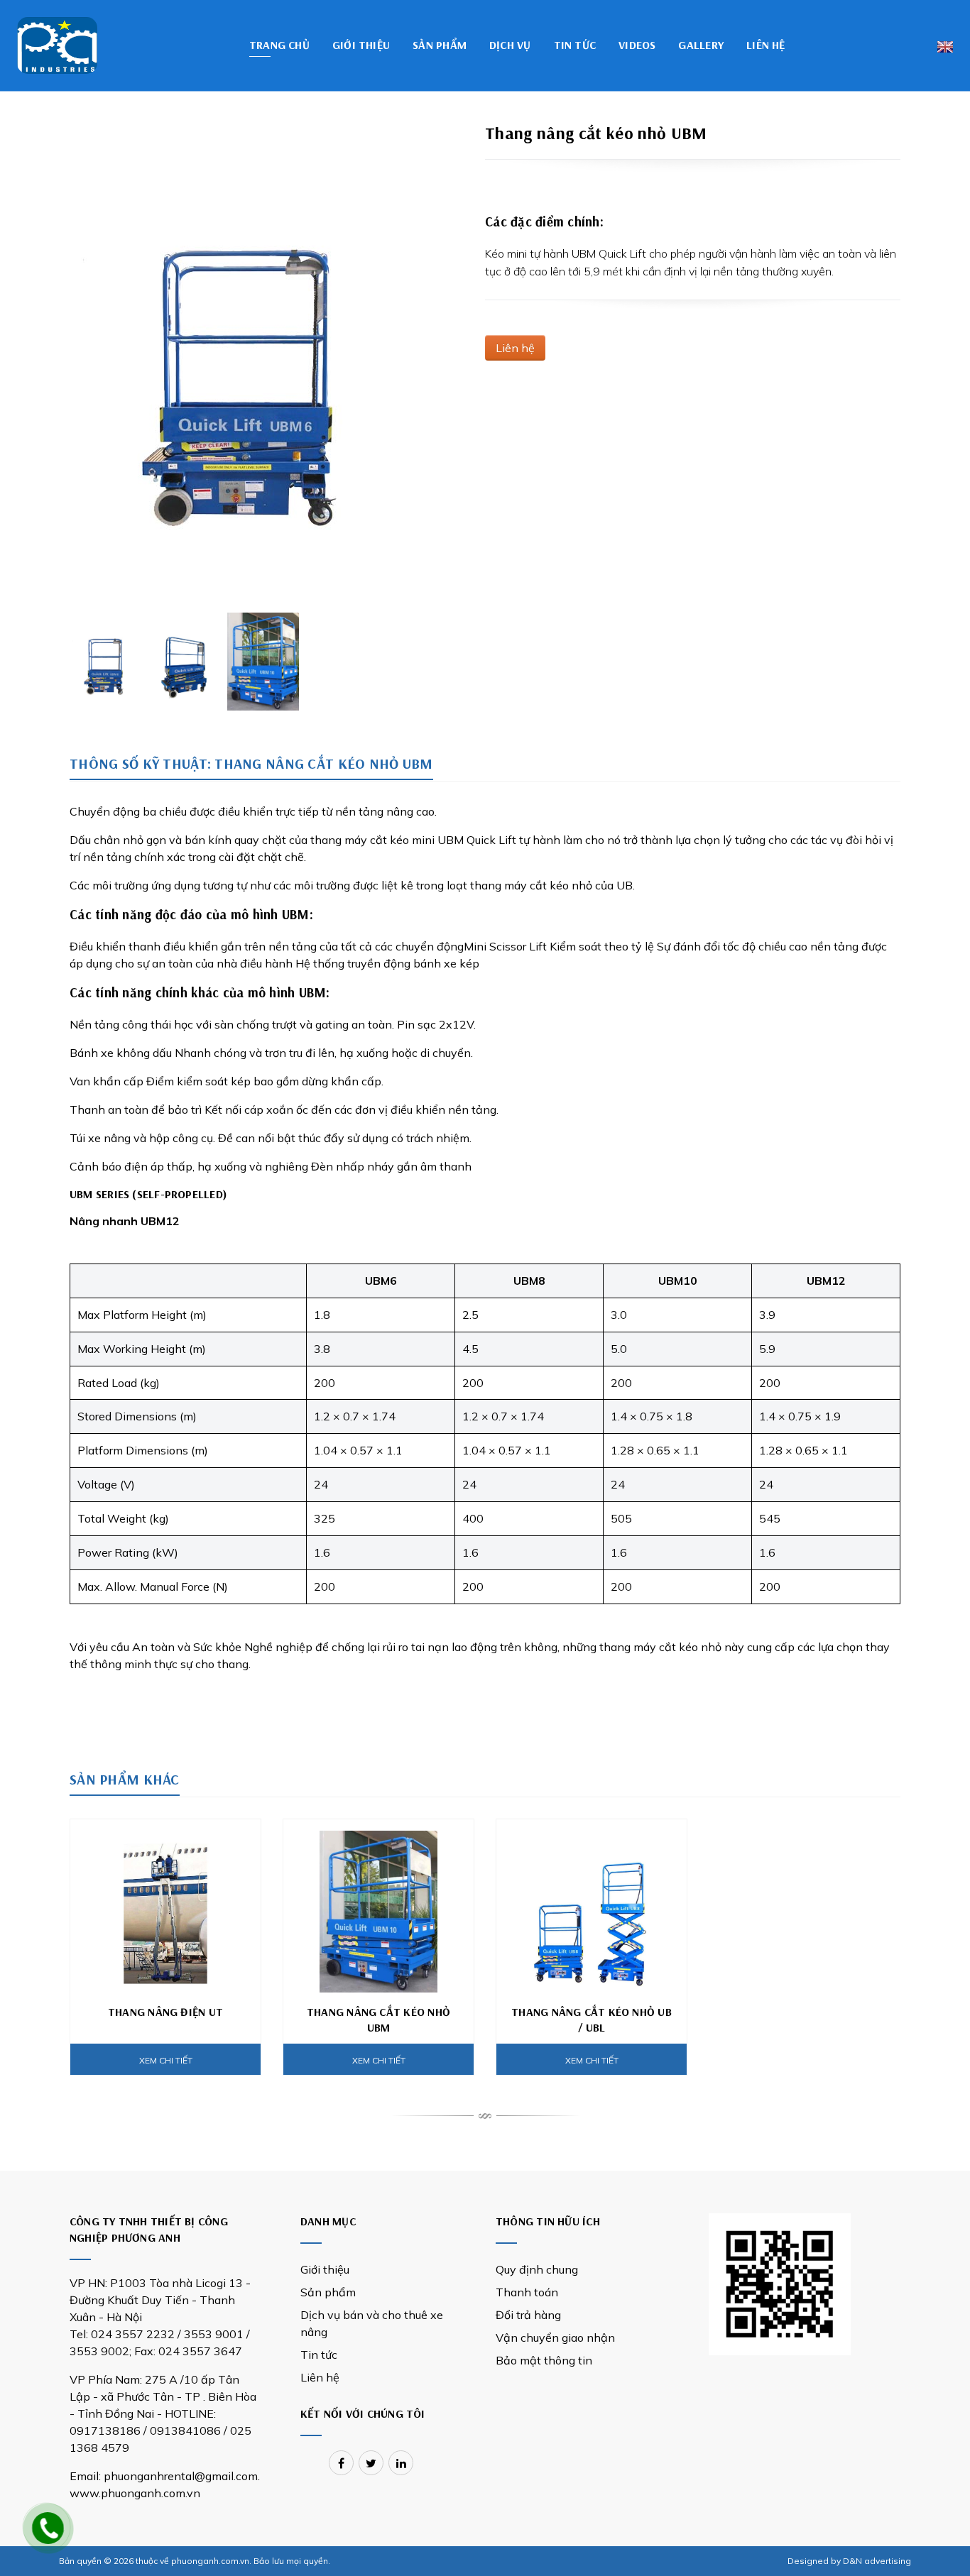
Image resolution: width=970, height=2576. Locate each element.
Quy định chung (537, 2269)
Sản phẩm (440, 45)
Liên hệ (766, 45)
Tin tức (575, 45)
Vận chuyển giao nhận (555, 2337)
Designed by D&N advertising (849, 2561)
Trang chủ (279, 45)
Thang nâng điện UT (165, 2012)
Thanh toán (527, 2292)
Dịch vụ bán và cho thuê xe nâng (372, 2323)
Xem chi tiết (166, 2060)
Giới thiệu (361, 45)
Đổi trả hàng (528, 2315)
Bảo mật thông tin (544, 2360)
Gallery (701, 45)
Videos (637, 45)
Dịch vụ (510, 45)
